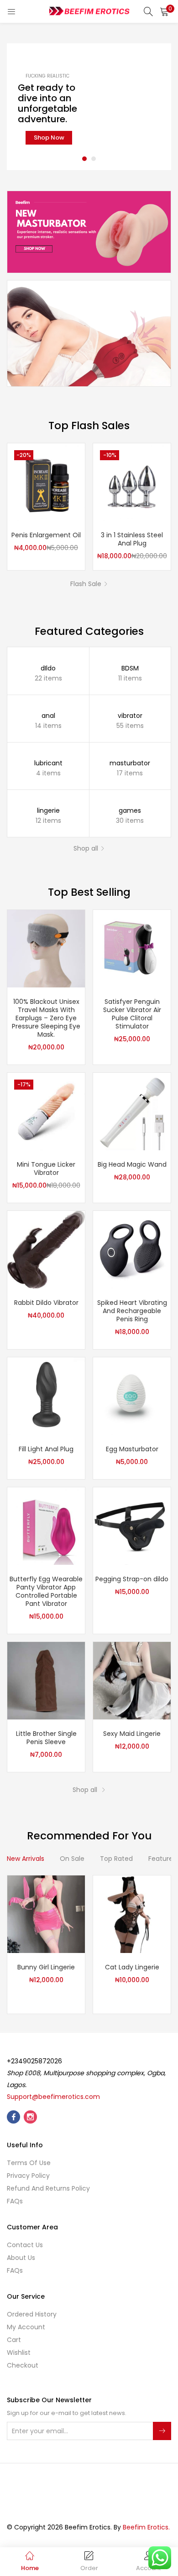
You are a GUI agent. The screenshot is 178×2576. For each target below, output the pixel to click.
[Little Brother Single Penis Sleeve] (46, 1680)
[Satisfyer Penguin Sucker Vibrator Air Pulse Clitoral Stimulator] (132, 948)
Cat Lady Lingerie (132, 1967)
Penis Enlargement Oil (46, 535)
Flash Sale (86, 584)
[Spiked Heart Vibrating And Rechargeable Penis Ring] (132, 1249)
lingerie (48, 810)
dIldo (48, 668)
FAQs (15, 2201)
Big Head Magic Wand (132, 1164)
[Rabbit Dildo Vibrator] (46, 1249)
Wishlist (19, 2353)
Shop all (86, 848)
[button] (164, 11)
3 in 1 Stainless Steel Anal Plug (132, 539)
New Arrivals (26, 1859)
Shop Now (49, 138)
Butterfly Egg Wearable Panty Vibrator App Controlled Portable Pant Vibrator (46, 1591)
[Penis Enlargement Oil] (46, 482)
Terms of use (29, 2163)
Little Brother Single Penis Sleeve (46, 1738)
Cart (14, 2340)
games (130, 810)
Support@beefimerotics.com (53, 2097)
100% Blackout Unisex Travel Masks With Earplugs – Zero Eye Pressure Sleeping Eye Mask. (46, 1018)
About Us (21, 2258)
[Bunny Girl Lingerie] (46, 1914)
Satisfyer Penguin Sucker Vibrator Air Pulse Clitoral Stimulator (132, 1014)
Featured (163, 1859)
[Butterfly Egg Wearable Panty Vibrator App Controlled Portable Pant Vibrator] (46, 1526)
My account (26, 2327)
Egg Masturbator (132, 1449)
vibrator (130, 716)
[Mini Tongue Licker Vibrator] (46, 1111)
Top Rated (116, 1859)
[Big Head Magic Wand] (132, 1111)
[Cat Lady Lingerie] (132, 1914)
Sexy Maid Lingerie (132, 1734)
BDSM (130, 668)
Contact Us (25, 2245)
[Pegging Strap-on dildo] (132, 1526)
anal (48, 716)
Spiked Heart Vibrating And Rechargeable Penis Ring (132, 1311)
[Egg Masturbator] (132, 1396)
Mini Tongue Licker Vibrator (46, 1169)
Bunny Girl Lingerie (46, 1967)
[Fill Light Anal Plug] (46, 1396)
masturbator (130, 763)
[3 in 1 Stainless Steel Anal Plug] (132, 482)
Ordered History (32, 2314)
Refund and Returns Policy (48, 2188)
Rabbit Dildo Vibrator (46, 1303)
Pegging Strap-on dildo (132, 1579)
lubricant (48, 763)
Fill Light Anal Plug (46, 1449)
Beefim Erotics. (146, 2527)
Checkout (23, 2365)
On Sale (72, 1859)
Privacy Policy (28, 2176)
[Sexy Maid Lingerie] (132, 1680)
